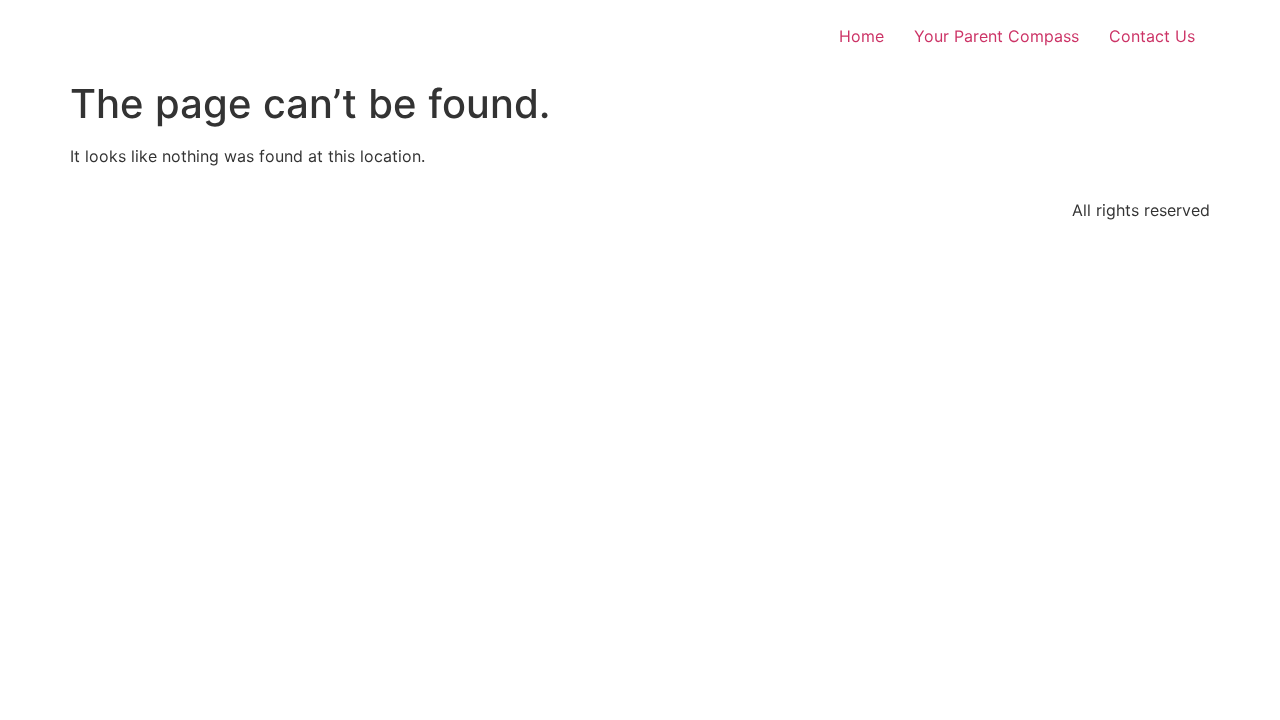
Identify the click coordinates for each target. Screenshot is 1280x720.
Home (861, 36)
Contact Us (1152, 36)
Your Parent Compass (996, 36)
